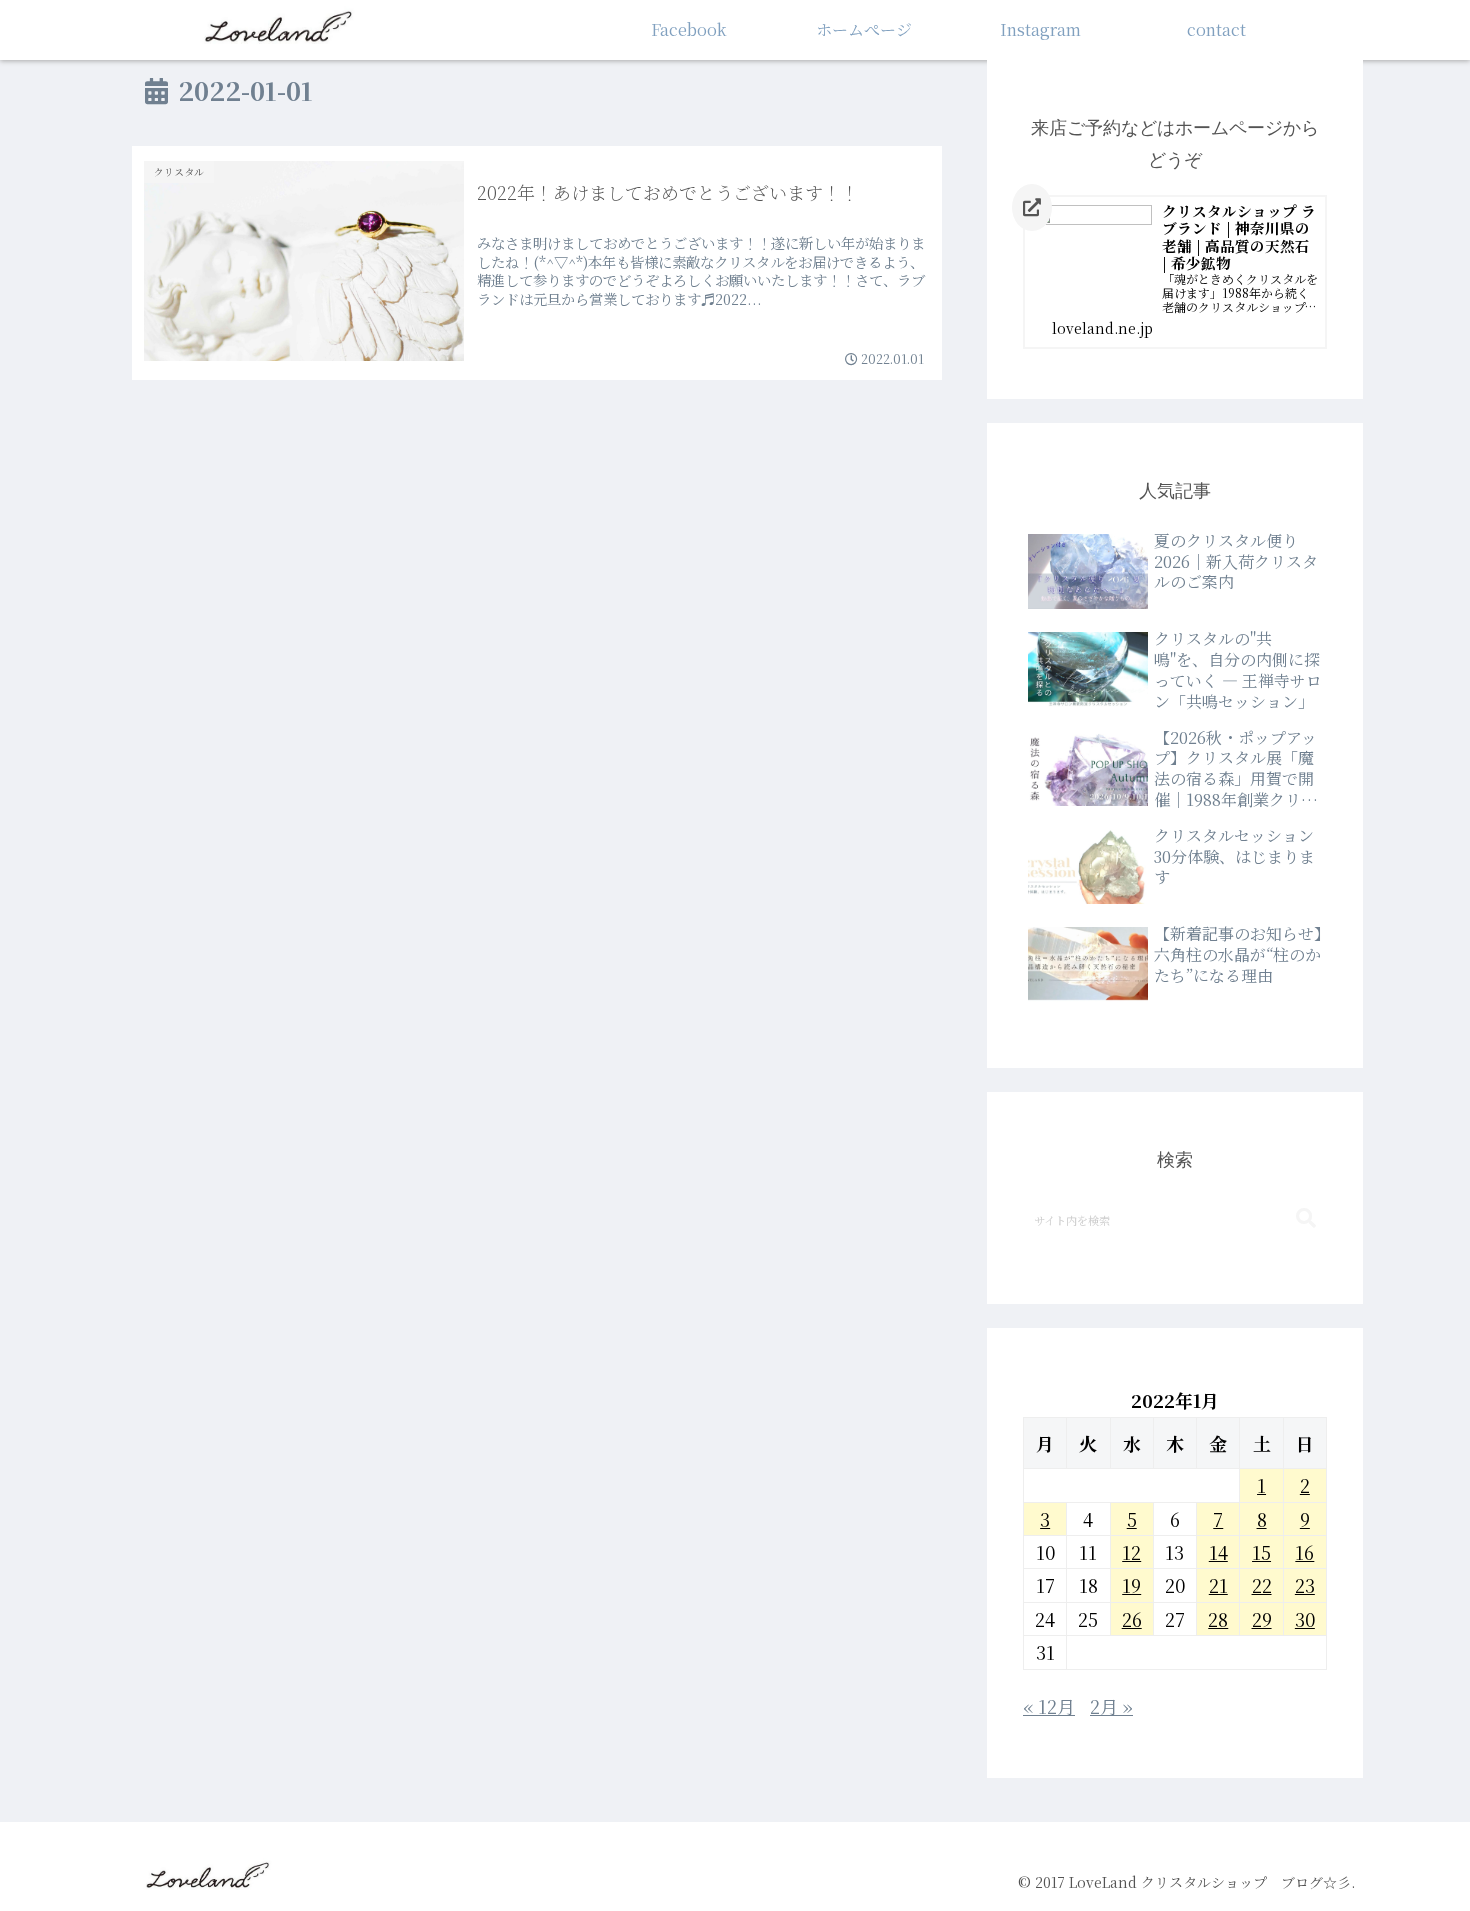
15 (1261, 1552)
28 (1218, 1619)
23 (1305, 1585)
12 (1131, 1552)
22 (1262, 1585)
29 (1262, 1619)
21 (1218, 1585)
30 (1305, 1619)
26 (1132, 1619)
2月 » (1111, 1706)
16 (1304, 1552)
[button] (1306, 1218)
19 (1131, 1585)
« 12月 (1049, 1706)
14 (1218, 1552)
